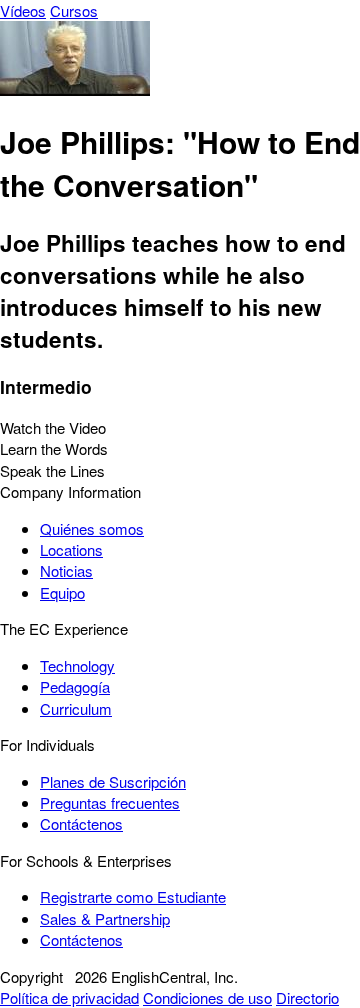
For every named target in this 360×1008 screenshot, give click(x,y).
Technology (77, 665)
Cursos (74, 10)
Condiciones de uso (207, 997)
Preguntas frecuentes (110, 802)
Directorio (307, 997)
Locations (71, 549)
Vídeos (23, 10)
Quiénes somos (92, 528)
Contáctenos (81, 823)
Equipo (62, 592)
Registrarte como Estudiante (133, 896)
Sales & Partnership (105, 918)
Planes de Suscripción (113, 781)
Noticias (66, 570)
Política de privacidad (69, 997)
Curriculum (76, 708)
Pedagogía (75, 686)
